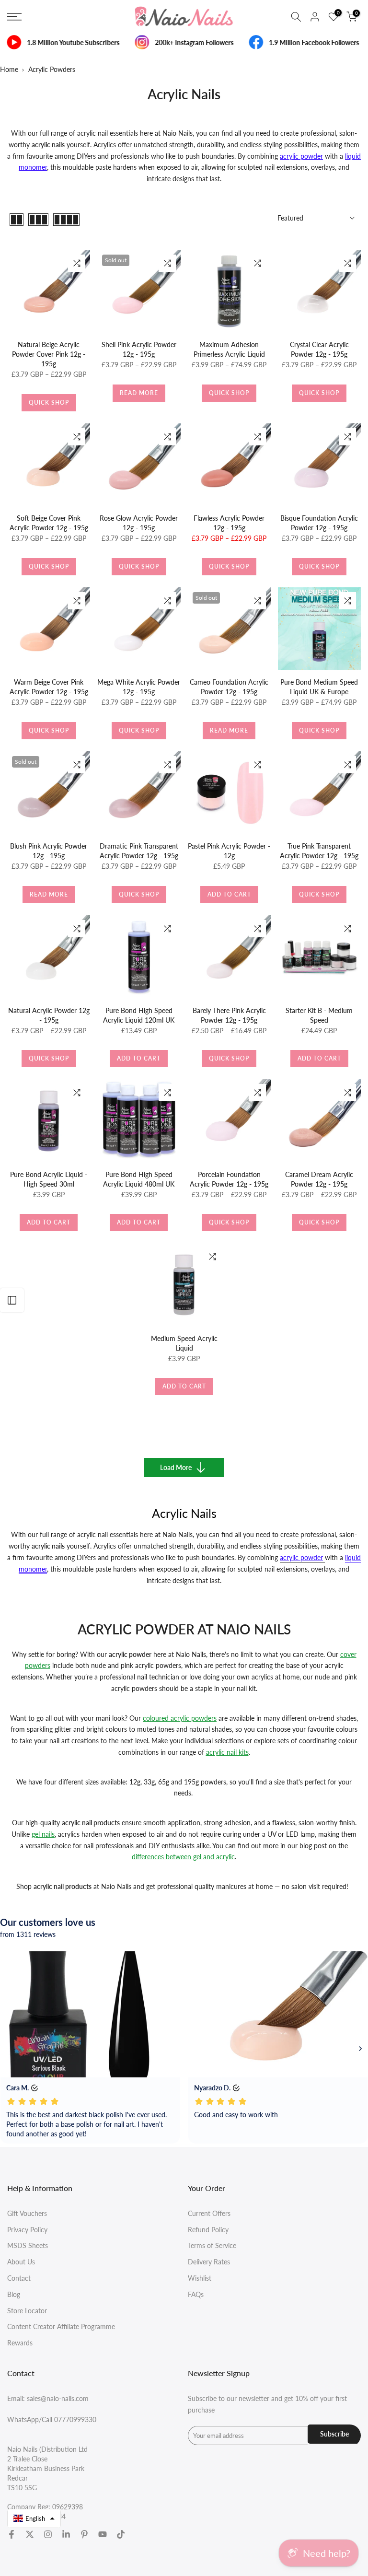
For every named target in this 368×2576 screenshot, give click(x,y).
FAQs (196, 2294)
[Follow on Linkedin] (66, 2534)
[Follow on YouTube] (103, 2534)
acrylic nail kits (227, 1752)
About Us (21, 2262)
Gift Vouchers (27, 2213)
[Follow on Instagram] (48, 2534)
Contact (19, 2278)
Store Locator (27, 2311)
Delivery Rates (209, 2262)
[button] (34, 2518)
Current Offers (209, 2213)
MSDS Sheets (28, 2245)
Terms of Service (212, 2245)
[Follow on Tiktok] (121, 2534)
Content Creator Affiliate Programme (61, 2326)
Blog (14, 2294)
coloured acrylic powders (180, 1718)
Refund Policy (208, 2230)
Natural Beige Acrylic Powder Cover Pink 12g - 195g (49, 354)
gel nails (43, 1834)
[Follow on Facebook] (11, 2534)
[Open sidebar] (12, 1300)
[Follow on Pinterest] (84, 2534)
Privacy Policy (27, 2230)
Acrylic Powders (52, 69)
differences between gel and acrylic (183, 1857)
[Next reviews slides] (360, 2049)
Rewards (20, 2343)
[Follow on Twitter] (30, 2534)
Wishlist (200, 2278)
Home (9, 69)
